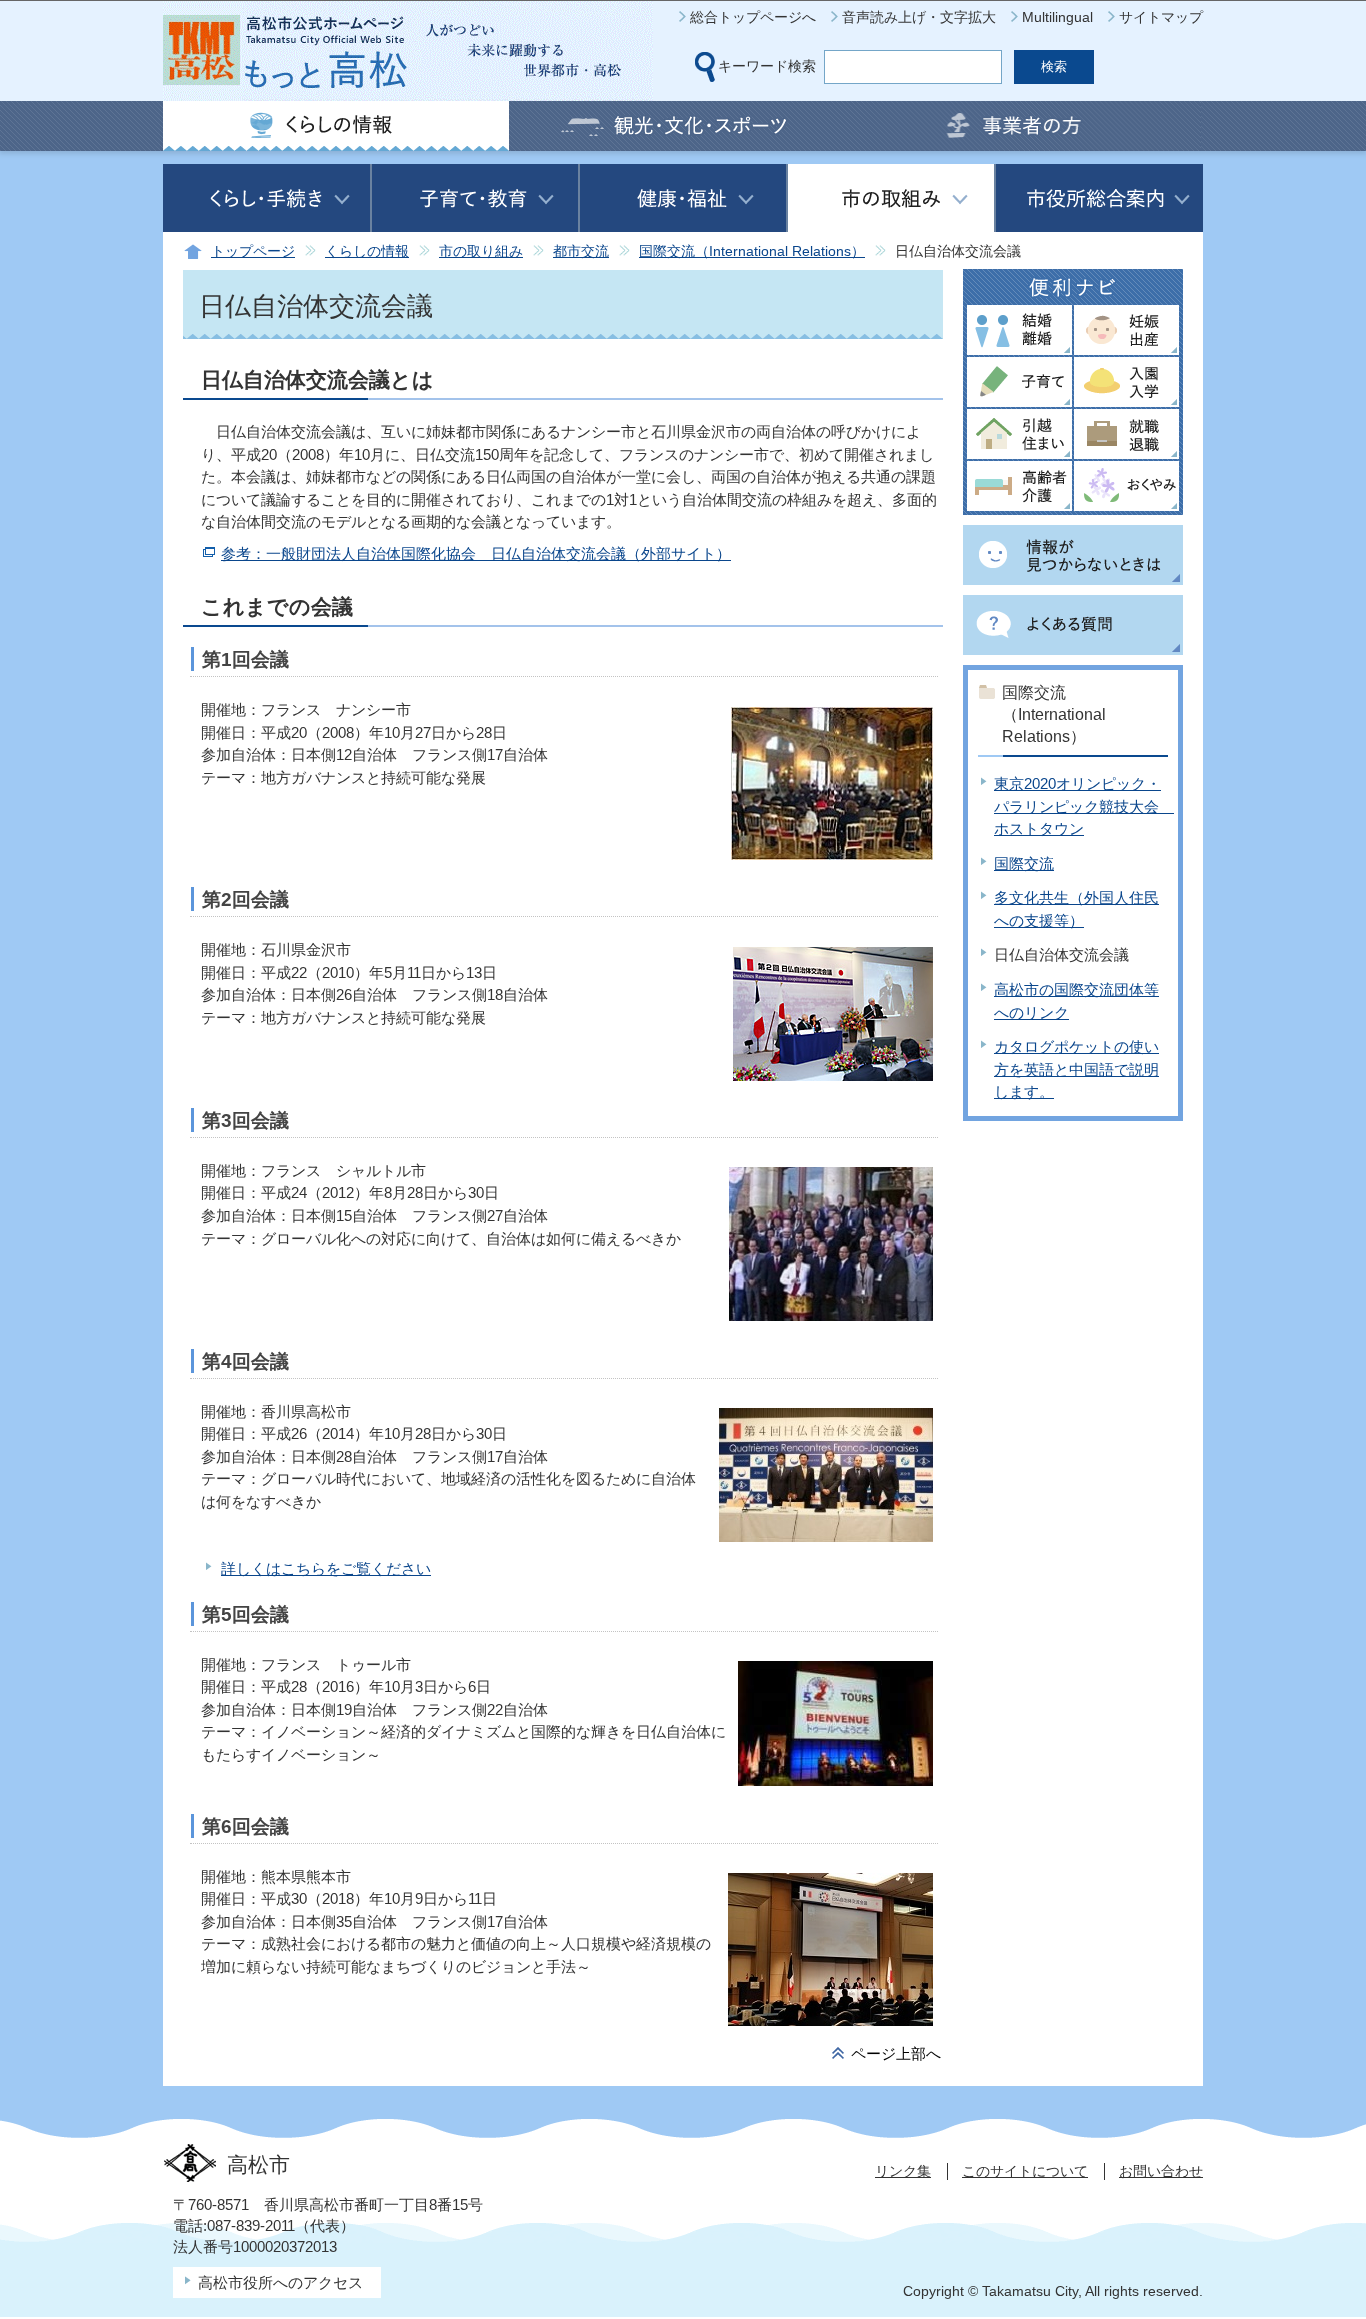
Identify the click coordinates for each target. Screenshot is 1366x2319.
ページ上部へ (896, 2053)
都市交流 (581, 251)
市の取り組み (481, 251)
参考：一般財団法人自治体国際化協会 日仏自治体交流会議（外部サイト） (476, 553)
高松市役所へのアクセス (280, 2282)
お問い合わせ (1161, 2171)
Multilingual (1057, 17)
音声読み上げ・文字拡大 (919, 17)
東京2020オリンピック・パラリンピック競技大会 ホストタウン (1084, 806)
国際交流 (1024, 863)
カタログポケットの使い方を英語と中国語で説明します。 (1076, 1069)
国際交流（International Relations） (752, 251)
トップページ (253, 251)
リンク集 (903, 2171)
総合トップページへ (753, 17)
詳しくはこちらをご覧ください (326, 1568)
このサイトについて (1025, 2171)
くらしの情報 (367, 251)
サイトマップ (1161, 17)
